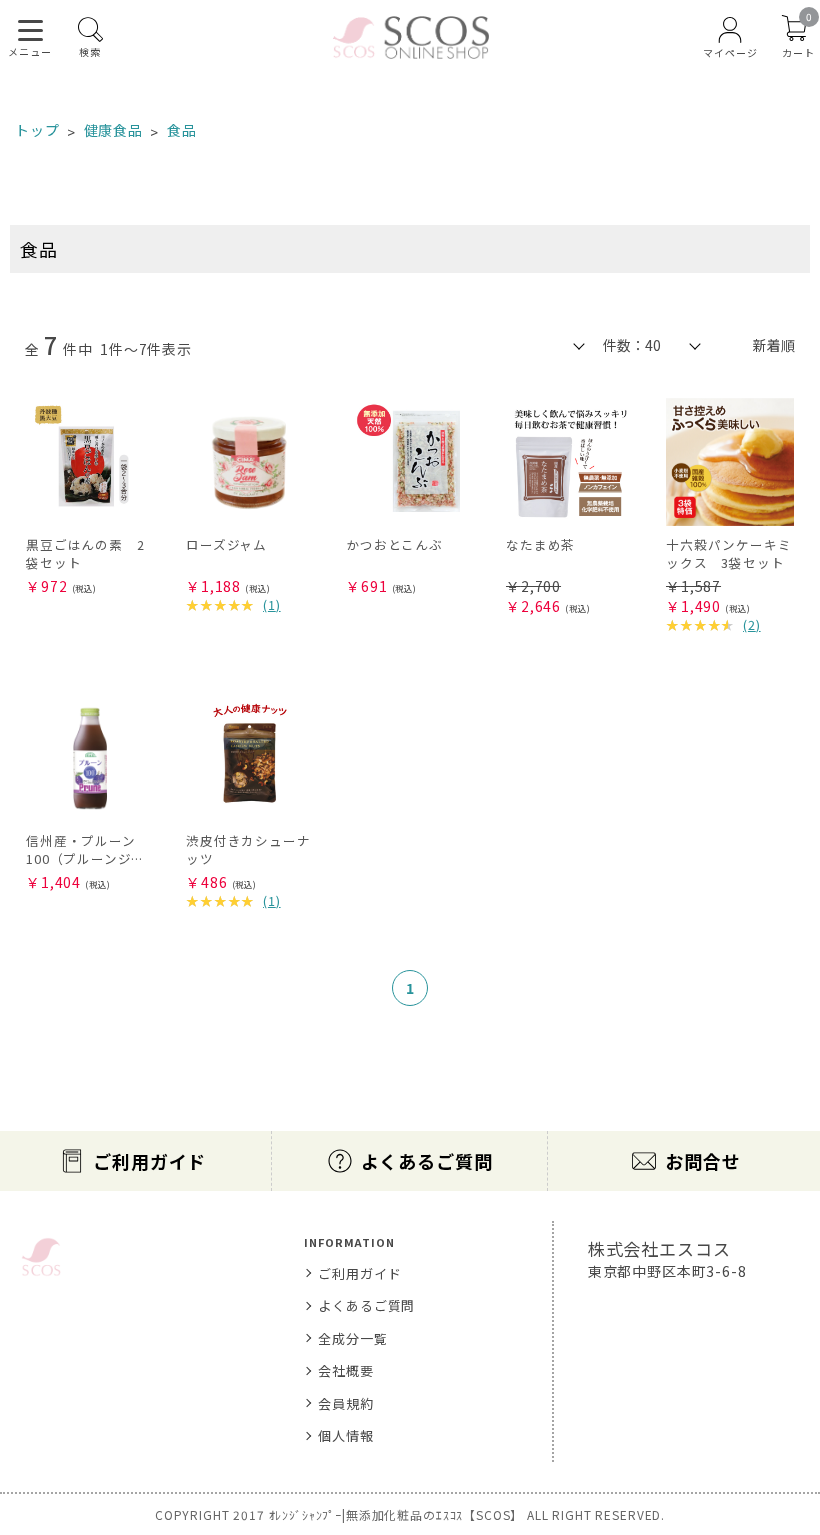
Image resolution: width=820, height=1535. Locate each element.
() (272, 604)
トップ (37, 130)
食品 (182, 130)
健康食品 (113, 130)
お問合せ (702, 1161)
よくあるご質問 (427, 1161)
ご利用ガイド (149, 1161)
